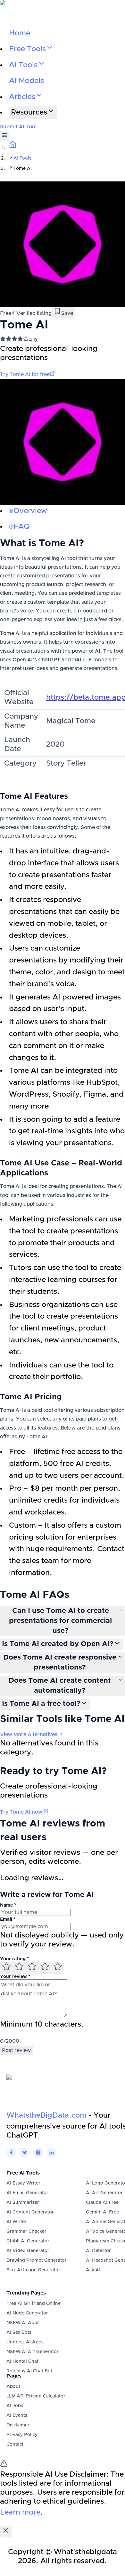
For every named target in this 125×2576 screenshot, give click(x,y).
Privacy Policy (22, 2435)
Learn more (20, 2512)
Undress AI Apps (25, 2342)
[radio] (6, 1968)
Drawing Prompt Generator (37, 2260)
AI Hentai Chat (22, 2361)
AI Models (26, 81)
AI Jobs (15, 2406)
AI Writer (17, 2222)
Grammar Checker (26, 2231)
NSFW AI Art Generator (33, 2352)
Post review (16, 2050)
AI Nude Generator (27, 2313)
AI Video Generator (28, 2251)
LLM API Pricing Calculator (36, 2396)
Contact (15, 2444)
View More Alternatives (29, 1734)
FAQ (22, 527)
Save (67, 313)
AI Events (17, 2415)
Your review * (15, 1977)
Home (20, 33)
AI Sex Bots (19, 2332)
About (13, 2387)
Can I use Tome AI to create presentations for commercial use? (60, 1621)
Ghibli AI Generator (28, 2241)
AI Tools (22, 158)
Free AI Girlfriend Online (33, 2304)
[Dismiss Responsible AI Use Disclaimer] (6, 2532)
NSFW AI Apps (23, 2323)
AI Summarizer (23, 2203)
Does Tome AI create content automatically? (60, 1686)
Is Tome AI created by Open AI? (58, 1644)
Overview (30, 511)
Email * (8, 1919)
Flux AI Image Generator (33, 2270)
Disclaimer (18, 2425)
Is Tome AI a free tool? (41, 1704)
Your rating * (14, 1959)
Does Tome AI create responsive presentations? (60, 1663)
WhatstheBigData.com (46, 2116)
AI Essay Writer (23, 2183)
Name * (8, 1905)
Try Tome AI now (22, 1812)
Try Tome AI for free (25, 374)
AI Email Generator (27, 2193)
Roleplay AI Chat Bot (29, 2371)
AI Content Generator (30, 2212)
